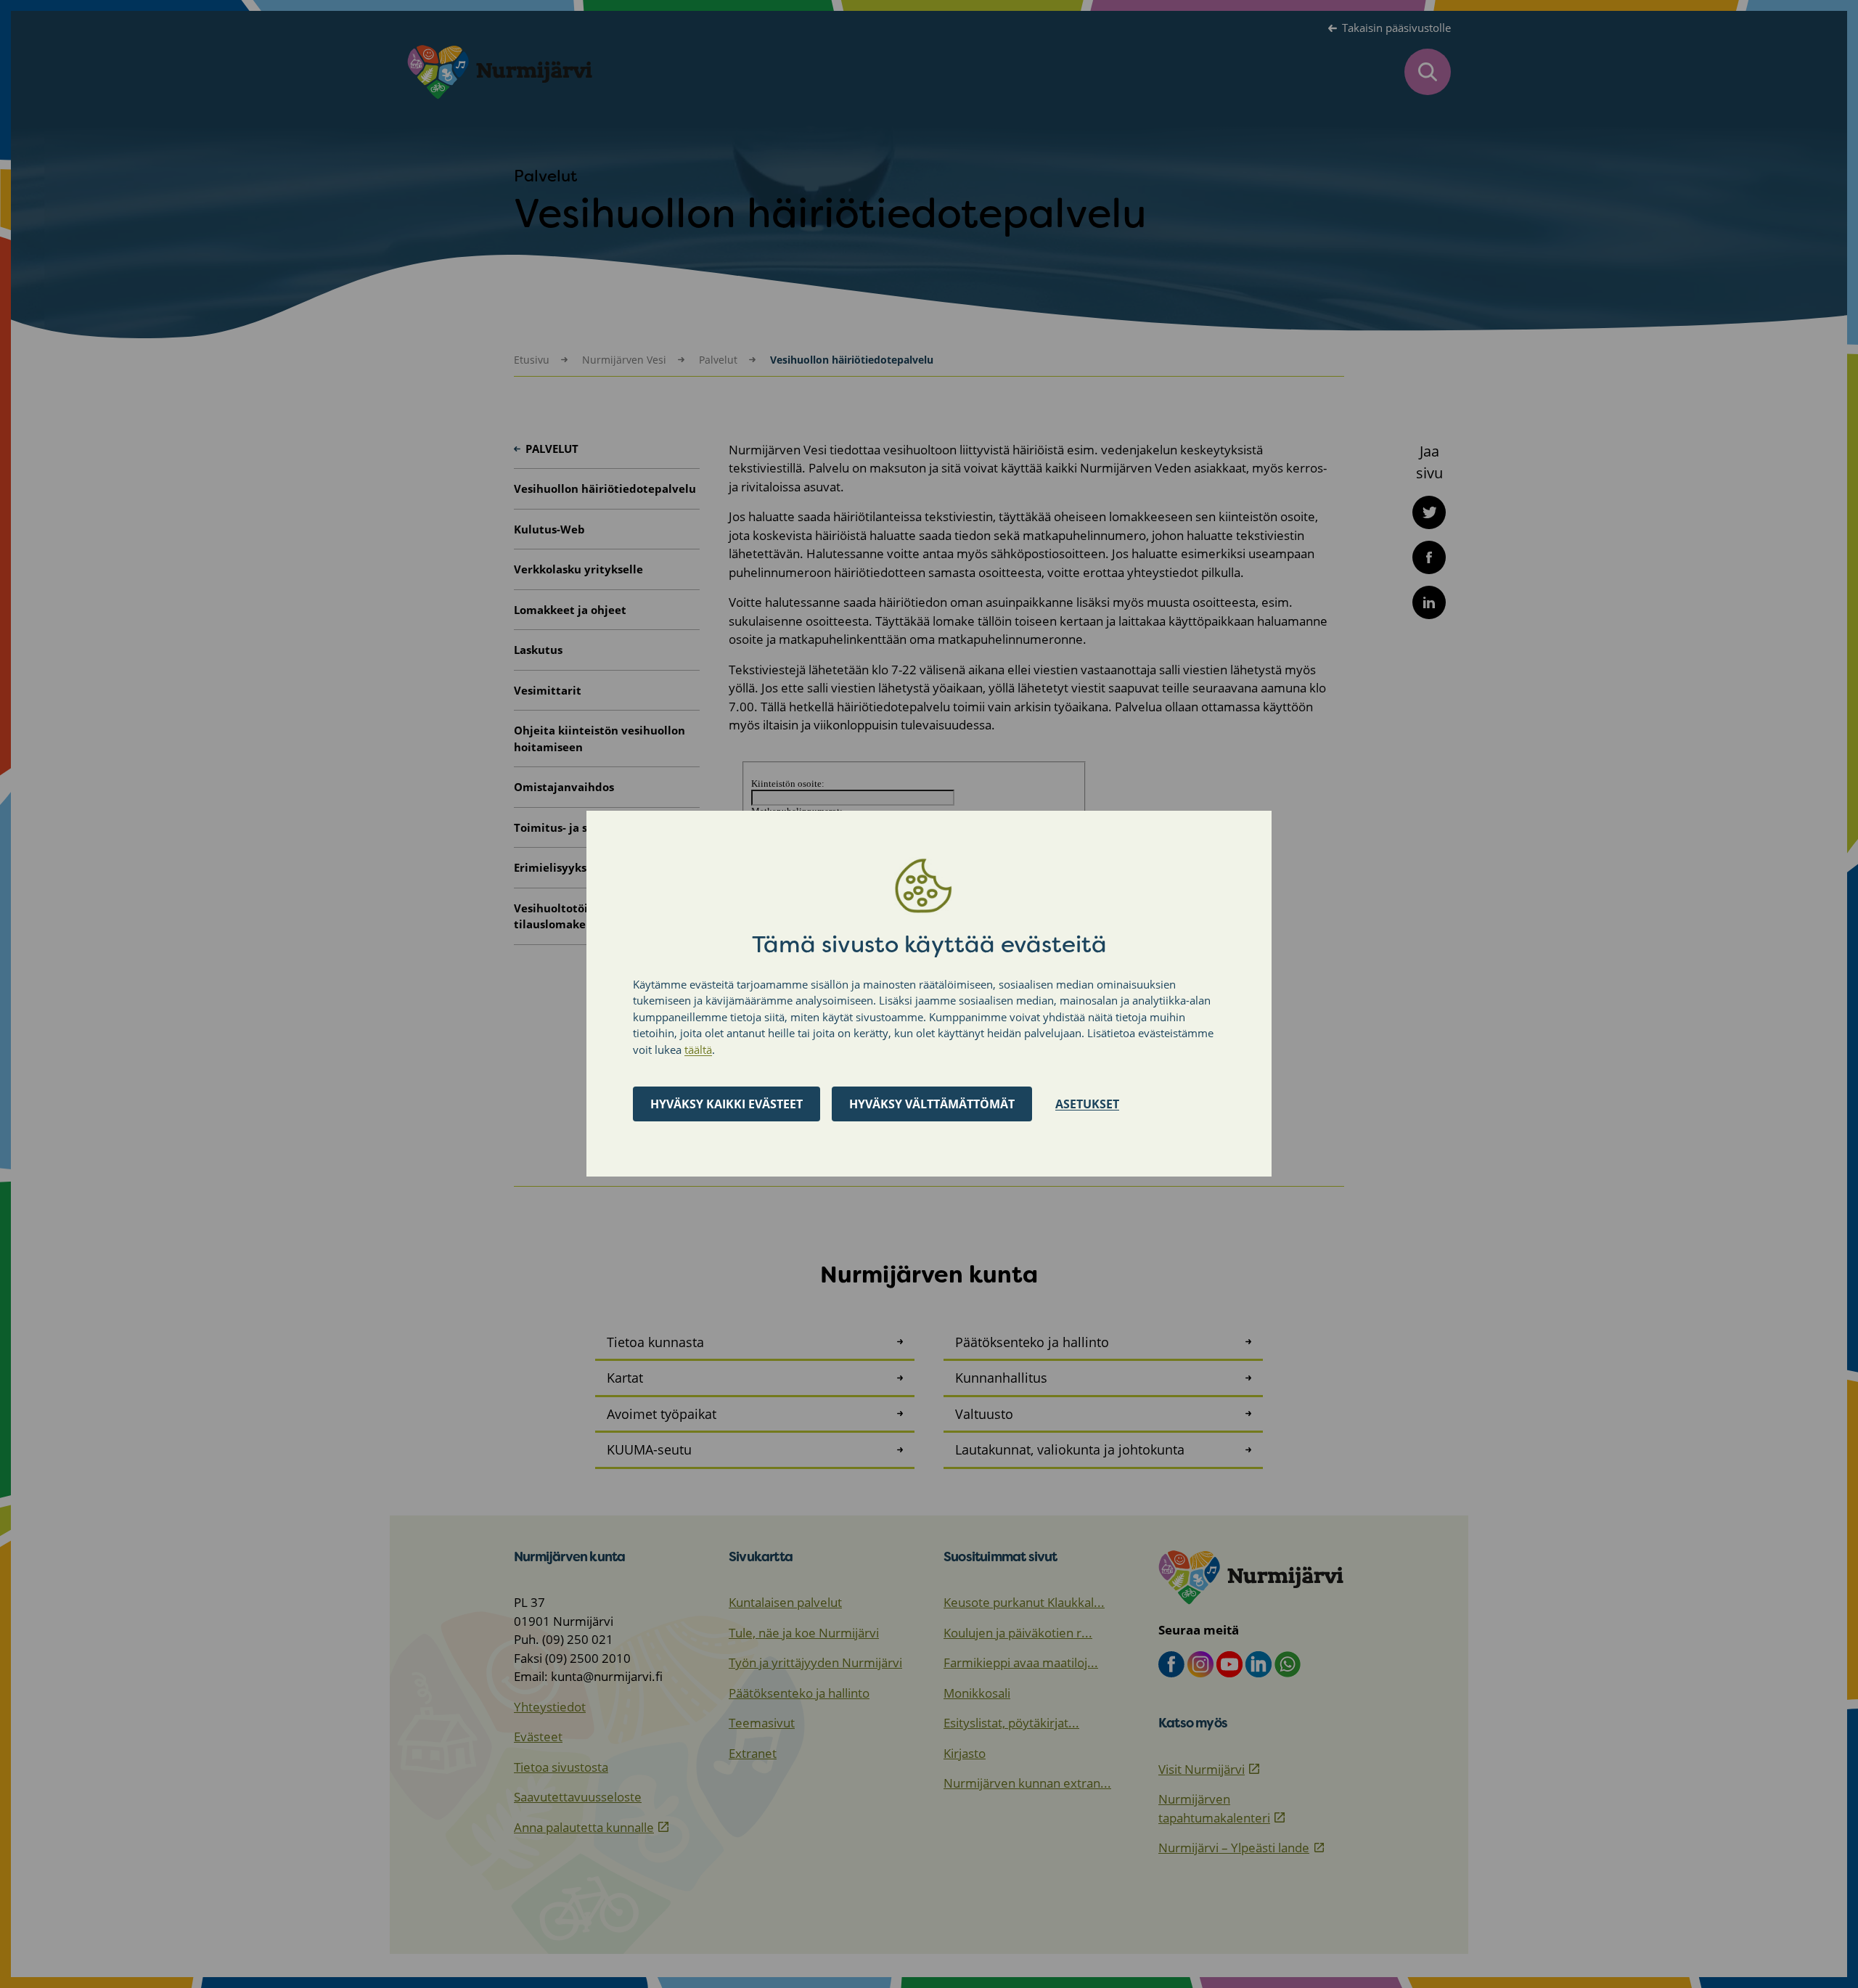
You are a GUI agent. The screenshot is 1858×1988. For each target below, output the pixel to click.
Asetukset (1087, 1105)
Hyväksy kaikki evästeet (727, 1105)
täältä (698, 1050)
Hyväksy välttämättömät (932, 1105)
